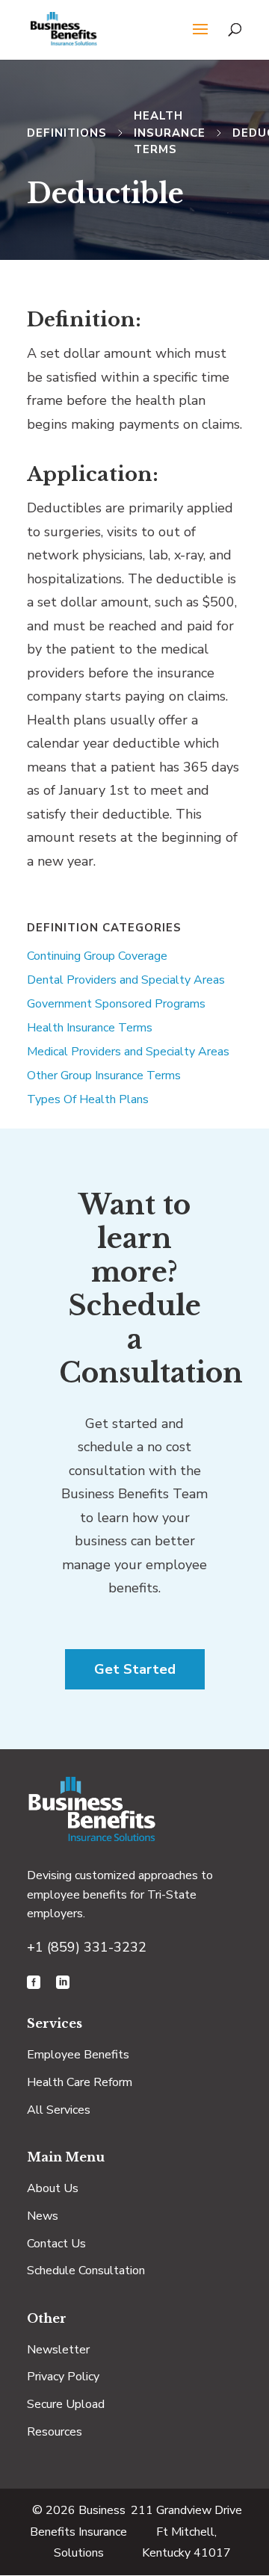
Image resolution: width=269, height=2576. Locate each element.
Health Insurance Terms (170, 133)
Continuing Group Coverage (97, 956)
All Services (59, 2110)
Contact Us (56, 2244)
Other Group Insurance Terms (104, 1076)
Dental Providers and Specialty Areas (126, 980)
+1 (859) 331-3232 (87, 1947)
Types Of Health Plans (88, 1099)
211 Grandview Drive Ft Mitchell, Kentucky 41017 (186, 2532)
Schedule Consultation (86, 2271)
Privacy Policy (63, 2377)
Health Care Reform (80, 2082)
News (43, 2216)
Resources (55, 2432)
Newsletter (58, 2350)
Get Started (135, 1669)
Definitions (67, 133)
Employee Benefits (78, 2055)
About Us (53, 2188)
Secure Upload (66, 2404)
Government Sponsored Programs (116, 1004)
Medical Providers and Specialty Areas (128, 1052)
